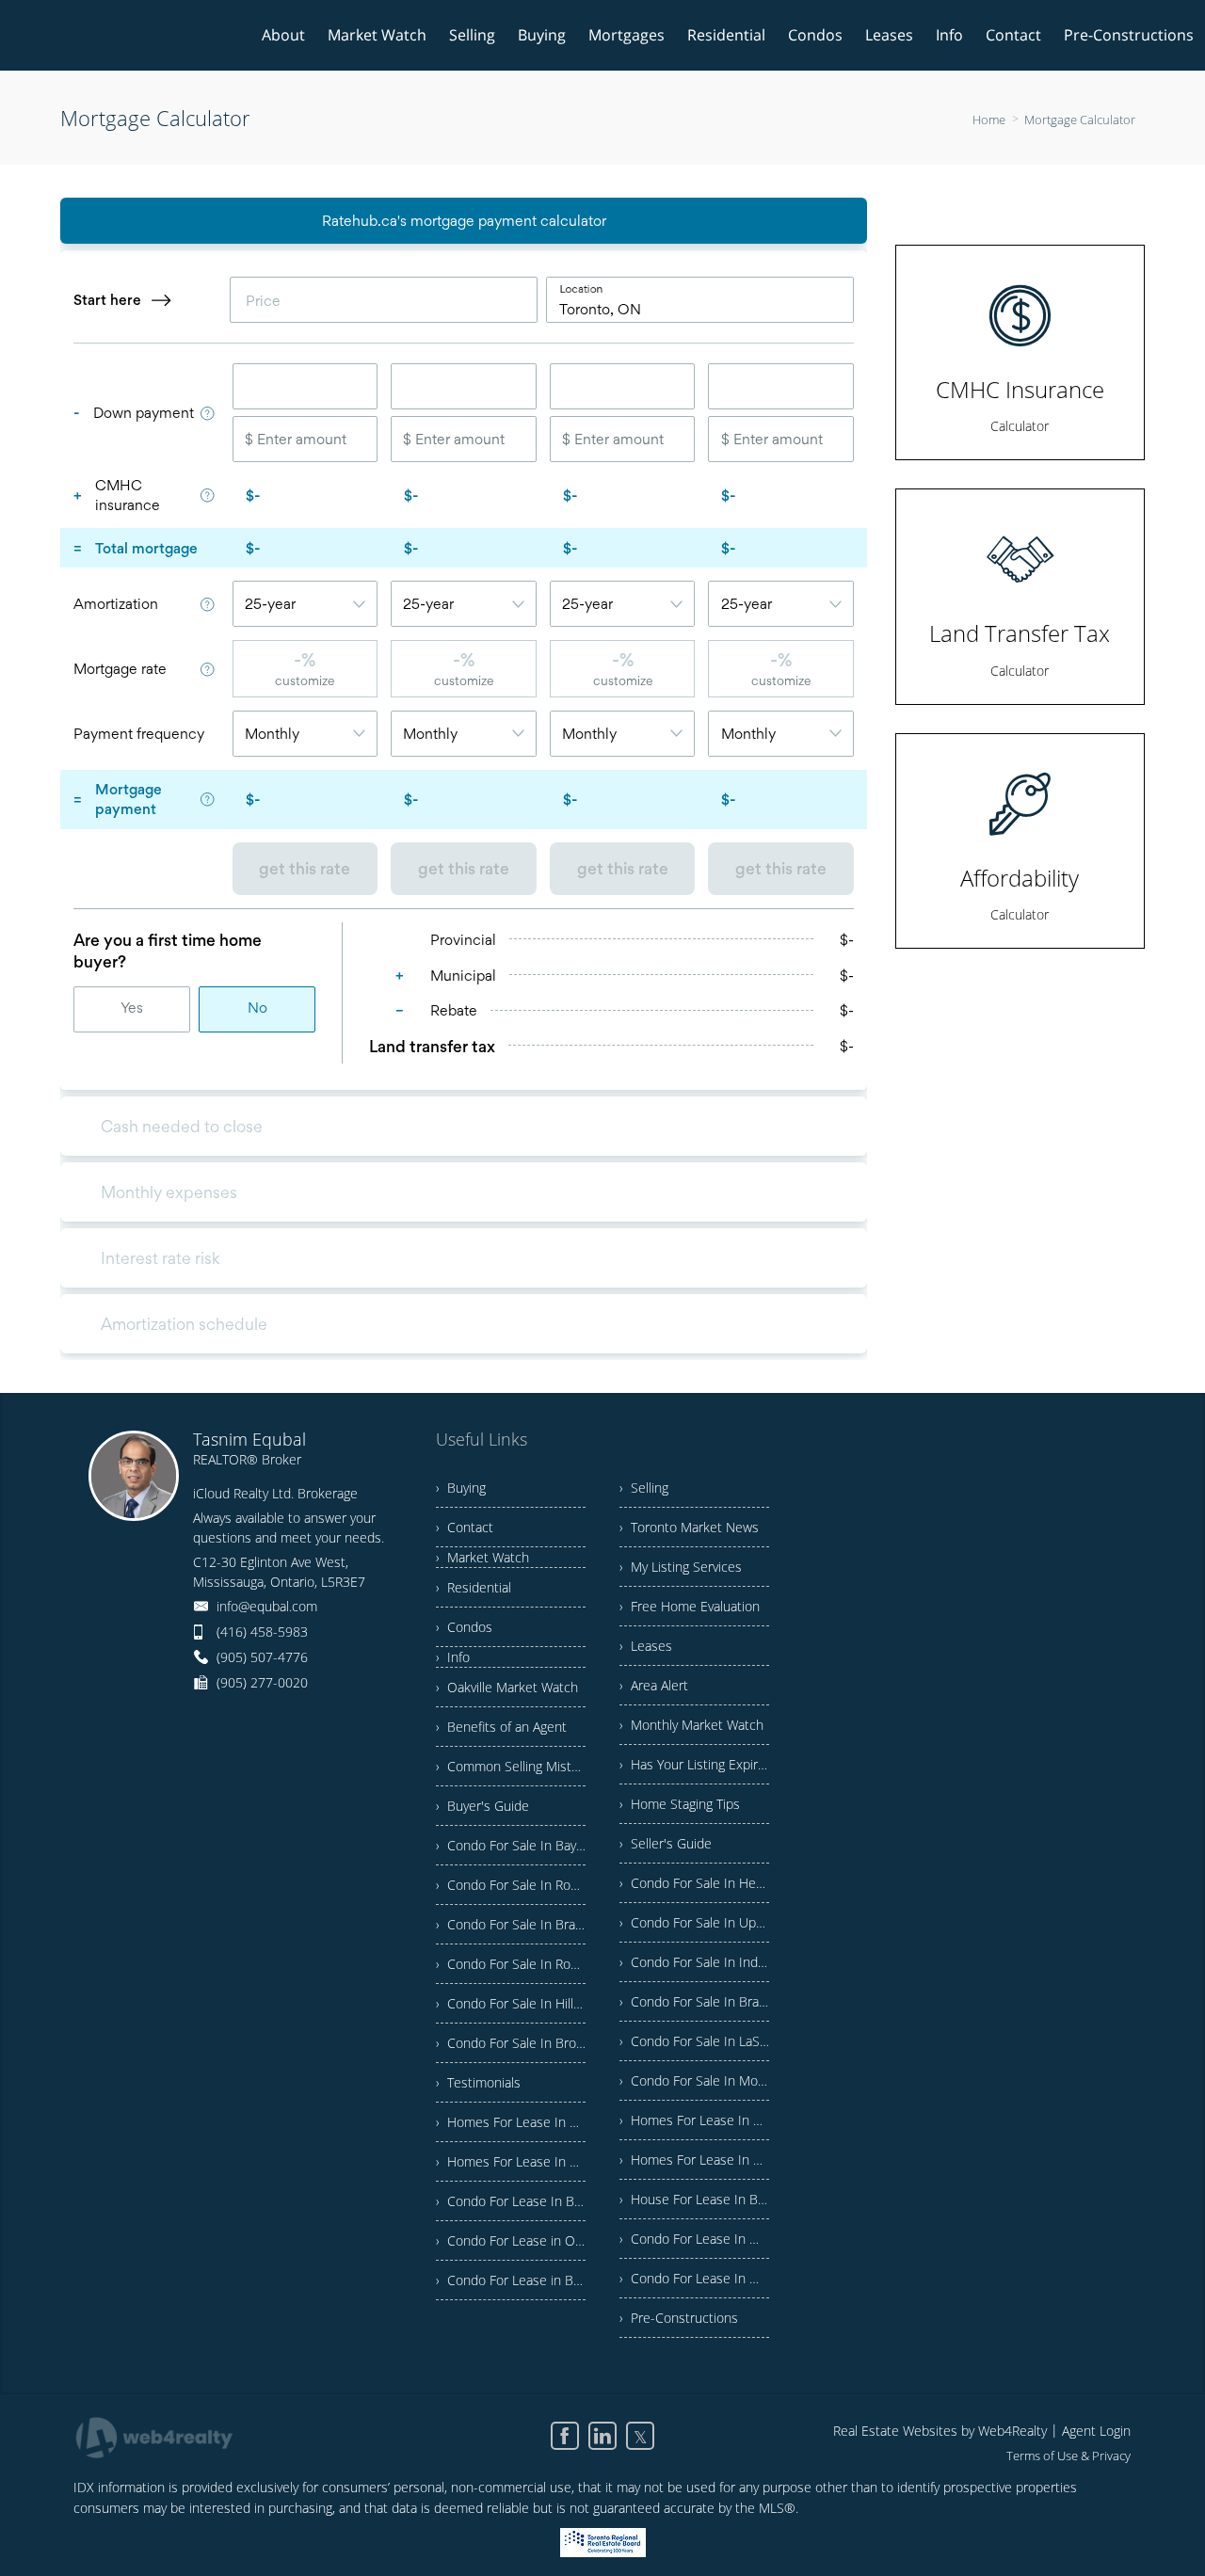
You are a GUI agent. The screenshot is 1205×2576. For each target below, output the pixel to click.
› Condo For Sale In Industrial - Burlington (694, 1962)
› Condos (464, 1627)
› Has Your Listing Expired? (694, 1764)
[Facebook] (565, 2436)
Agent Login (1096, 2431)
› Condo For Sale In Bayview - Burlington (511, 1845)
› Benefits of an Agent (501, 1727)
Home (989, 120)
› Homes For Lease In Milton (694, 2160)
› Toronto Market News (689, 1527)
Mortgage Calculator (1080, 120)
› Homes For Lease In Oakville (694, 2120)
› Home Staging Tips (680, 1804)
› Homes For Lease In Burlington (511, 2122)
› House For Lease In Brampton (694, 2199)
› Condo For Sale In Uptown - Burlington (694, 1922)
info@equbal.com (267, 1606)
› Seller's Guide (666, 1843)
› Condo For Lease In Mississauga (694, 2239)
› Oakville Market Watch (507, 1687)
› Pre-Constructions (679, 2318)
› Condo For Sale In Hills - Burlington (511, 2003)
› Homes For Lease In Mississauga (511, 2161)
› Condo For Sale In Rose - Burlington (511, 1885)
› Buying (461, 1488)
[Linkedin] (602, 2436)
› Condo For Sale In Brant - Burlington (511, 1924)
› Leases (646, 1646)
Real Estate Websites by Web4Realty (940, 2431)
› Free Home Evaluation (690, 1606)
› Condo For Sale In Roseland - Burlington (511, 1964)
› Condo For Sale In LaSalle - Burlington (694, 2041)
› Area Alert (654, 1685)
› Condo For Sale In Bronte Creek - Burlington (511, 2043)
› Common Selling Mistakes (511, 1766)
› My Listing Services (681, 1567)
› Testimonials (478, 2082)
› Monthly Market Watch (691, 1725)
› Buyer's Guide (482, 1806)
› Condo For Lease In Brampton (511, 2201)
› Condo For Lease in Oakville (511, 2240)
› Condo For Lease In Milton (694, 2278)
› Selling (644, 1488)
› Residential (474, 1587)
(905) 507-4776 (262, 1657)
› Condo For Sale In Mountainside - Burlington (694, 2080)
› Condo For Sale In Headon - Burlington (694, 1883)
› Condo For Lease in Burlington (511, 2280)
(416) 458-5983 (262, 1632)
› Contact (465, 1527)
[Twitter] (640, 2436)
